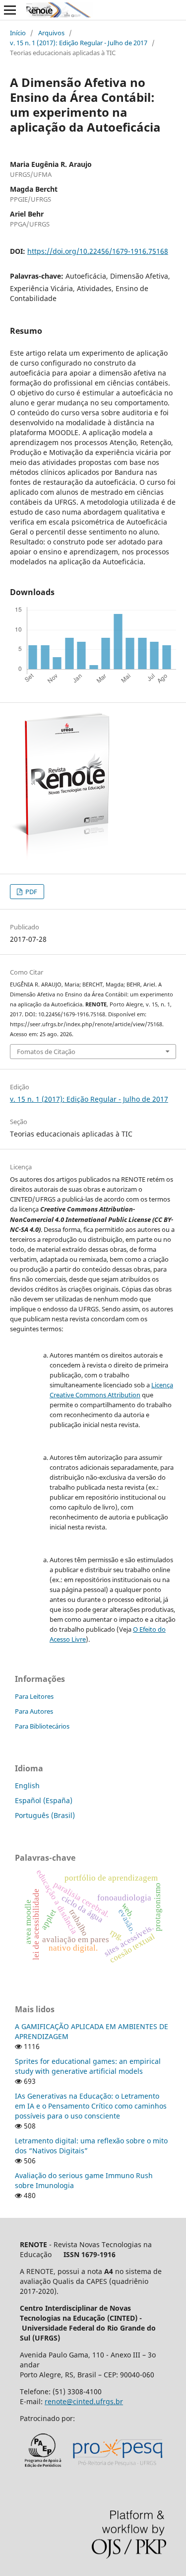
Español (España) (44, 1800)
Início (18, 33)
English (27, 1785)
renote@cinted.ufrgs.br (84, 2401)
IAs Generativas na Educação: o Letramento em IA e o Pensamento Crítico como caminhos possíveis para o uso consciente (91, 2106)
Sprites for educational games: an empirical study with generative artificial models (88, 2066)
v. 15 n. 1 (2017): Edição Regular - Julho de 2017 (79, 43)
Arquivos (51, 33)
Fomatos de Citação (46, 1052)
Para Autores (34, 1711)
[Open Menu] (10, 10)
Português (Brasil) (45, 1815)
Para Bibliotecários (42, 1726)
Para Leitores (34, 1696)
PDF (31, 892)
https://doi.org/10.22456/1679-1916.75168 (98, 251)
